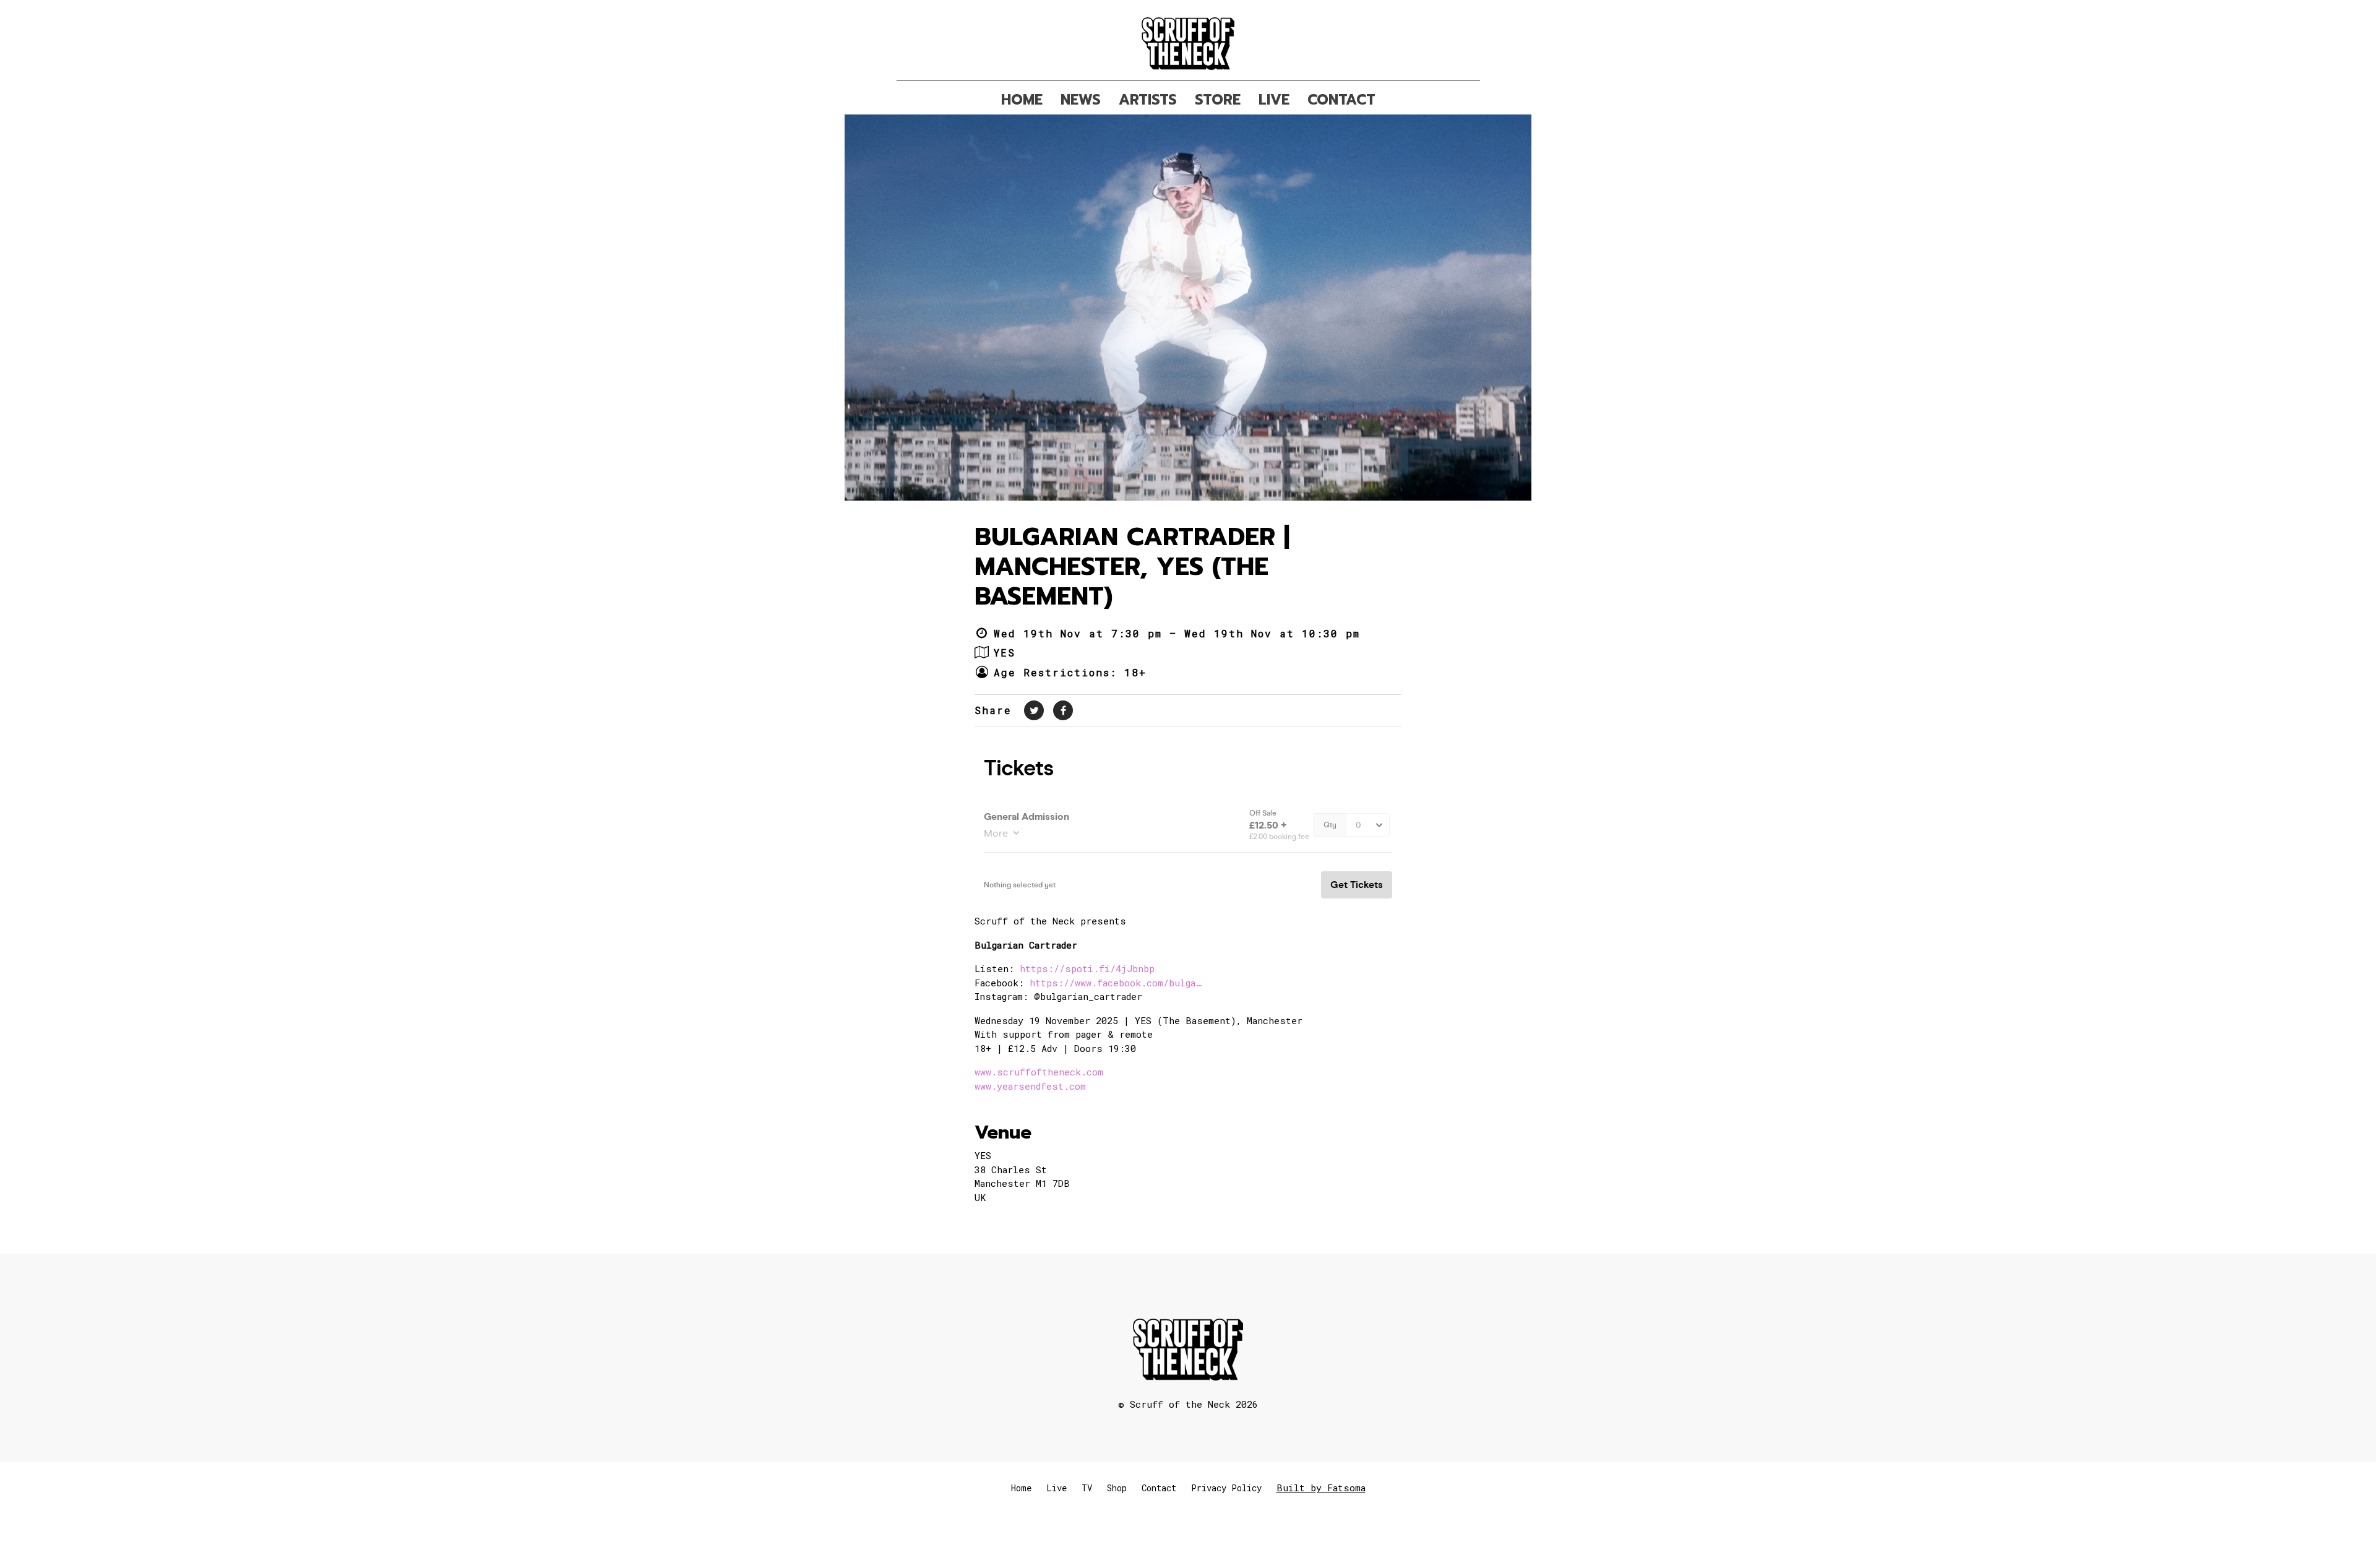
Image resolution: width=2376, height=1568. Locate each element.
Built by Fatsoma (1321, 1488)
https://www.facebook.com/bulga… (1115, 983)
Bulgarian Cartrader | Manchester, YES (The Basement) (1132, 566)
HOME (1022, 100)
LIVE (1274, 100)
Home (1021, 1488)
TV (1087, 1488)
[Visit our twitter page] (1034, 710)
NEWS (1081, 100)
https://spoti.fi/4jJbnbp (1087, 968)
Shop (1117, 1488)
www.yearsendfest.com (1030, 1086)
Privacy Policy (1226, 1488)
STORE (1218, 100)
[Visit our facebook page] (1063, 710)
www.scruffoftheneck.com (1039, 1072)
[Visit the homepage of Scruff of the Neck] (1188, 40)
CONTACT (1341, 100)
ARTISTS (1148, 100)
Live (1057, 1488)
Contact (1159, 1488)
